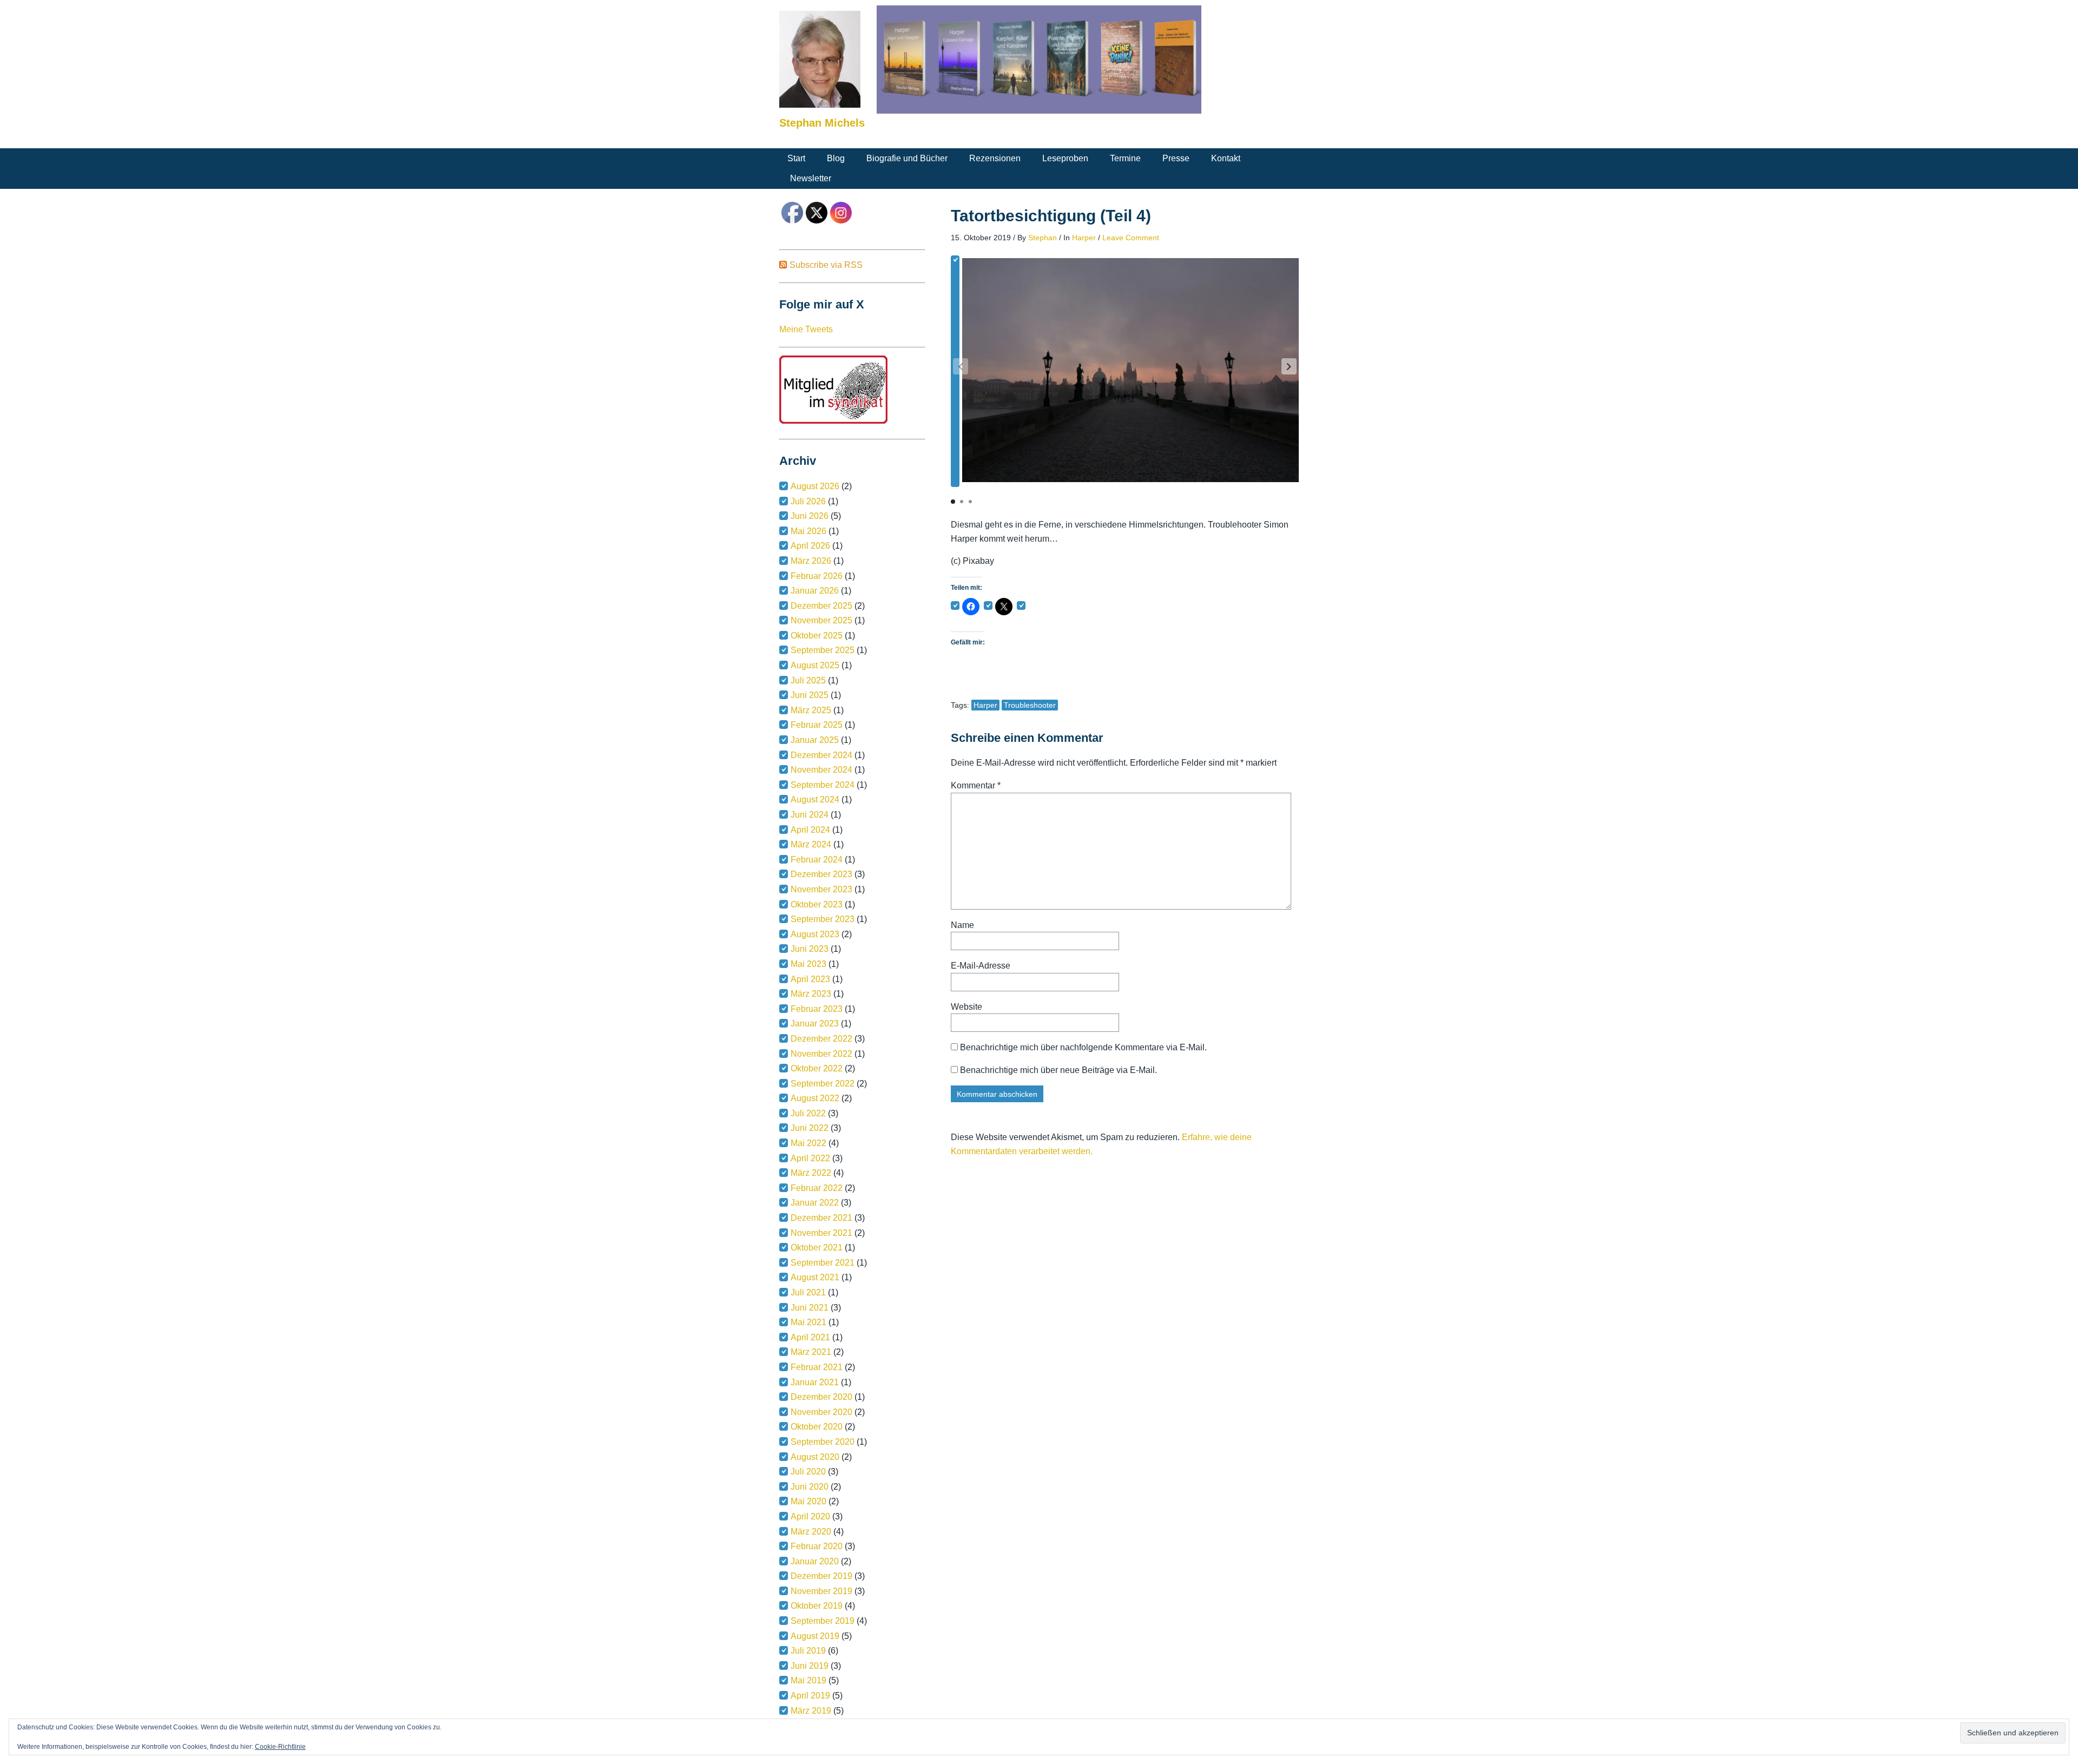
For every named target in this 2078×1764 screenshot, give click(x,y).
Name (962, 925)
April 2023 (810, 979)
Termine (1125, 158)
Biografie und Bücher (907, 158)
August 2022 (815, 1098)
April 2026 (810, 546)
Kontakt (1226, 158)
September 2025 (823, 650)
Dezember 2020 (821, 1397)
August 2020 (815, 1457)
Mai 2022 (808, 1143)
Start (796, 158)
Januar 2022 (815, 1203)
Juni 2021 (810, 1308)
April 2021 (810, 1337)
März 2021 (811, 1352)
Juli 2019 (808, 1651)
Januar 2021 (815, 1382)
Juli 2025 (808, 680)
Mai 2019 (808, 1680)
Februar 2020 (817, 1546)
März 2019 (811, 1711)
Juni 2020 (810, 1487)
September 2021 (823, 1263)
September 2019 (823, 1621)
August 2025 (815, 665)
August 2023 (815, 934)
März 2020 (811, 1532)
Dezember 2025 (821, 606)
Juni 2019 (810, 1666)
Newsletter (811, 178)
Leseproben (1065, 158)
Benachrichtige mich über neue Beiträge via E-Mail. (1058, 1070)
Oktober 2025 (817, 636)
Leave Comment (1131, 238)
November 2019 (821, 1591)
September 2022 (823, 1084)
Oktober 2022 (817, 1068)
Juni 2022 (810, 1128)
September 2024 (823, 785)
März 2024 (811, 844)
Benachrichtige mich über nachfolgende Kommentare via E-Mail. (1083, 1047)
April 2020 (810, 1516)
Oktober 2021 (817, 1248)
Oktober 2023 (817, 904)
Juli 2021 (808, 1292)
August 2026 (815, 486)
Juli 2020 (808, 1472)
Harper (1084, 238)
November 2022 (821, 1054)
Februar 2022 (817, 1188)
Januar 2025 (815, 740)
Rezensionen (995, 158)
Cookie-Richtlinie (280, 1747)
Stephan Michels (822, 123)
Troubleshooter (1030, 705)
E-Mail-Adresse (981, 966)
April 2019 (810, 1696)
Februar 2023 (817, 1009)
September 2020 (823, 1442)
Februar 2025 (817, 725)
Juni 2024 (810, 815)
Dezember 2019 (821, 1576)
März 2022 (811, 1173)
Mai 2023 (808, 964)
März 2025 (811, 710)
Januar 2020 (815, 1561)
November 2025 (821, 620)
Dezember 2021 (821, 1218)
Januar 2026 (815, 591)
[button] (1289, 366)
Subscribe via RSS (826, 265)
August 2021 (815, 1277)
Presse (1176, 158)
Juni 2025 (810, 695)
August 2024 (815, 799)
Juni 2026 (810, 516)
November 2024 (821, 770)
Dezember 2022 (821, 1039)
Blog (836, 158)
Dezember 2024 (821, 755)
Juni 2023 (810, 949)
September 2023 (823, 919)
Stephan (1043, 238)
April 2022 (810, 1158)
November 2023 (821, 889)
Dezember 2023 (821, 874)
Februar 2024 (817, 860)
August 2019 (815, 1636)
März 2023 (811, 994)
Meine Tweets (806, 329)
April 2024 (810, 830)
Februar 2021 (817, 1367)
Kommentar (976, 785)
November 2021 (821, 1233)
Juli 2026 (808, 501)
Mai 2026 (808, 531)
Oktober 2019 (817, 1606)
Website (966, 1007)
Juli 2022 (808, 1113)
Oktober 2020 (817, 1427)
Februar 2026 (817, 576)
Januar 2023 (815, 1023)
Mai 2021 (808, 1322)
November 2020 (821, 1412)
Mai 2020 (808, 1501)
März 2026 (811, 561)
